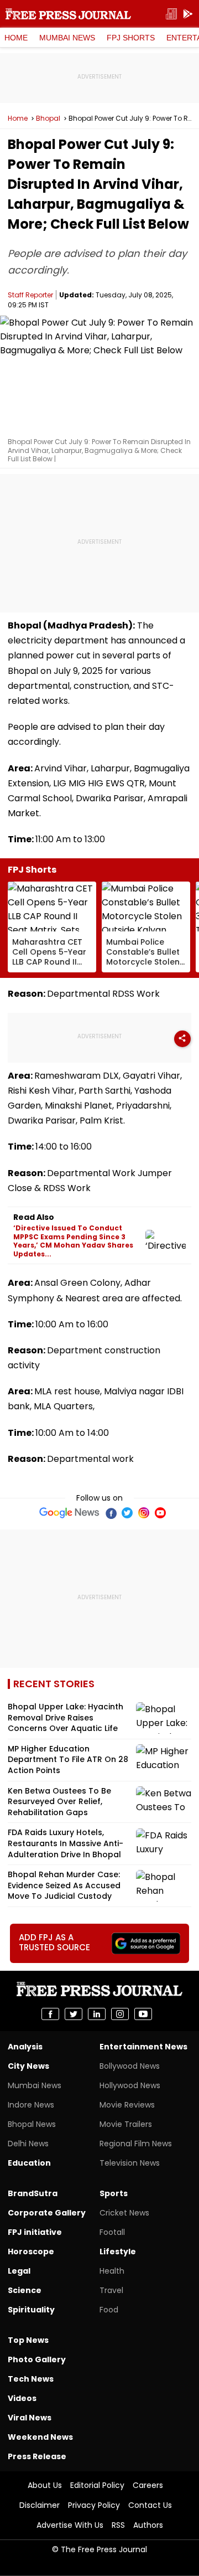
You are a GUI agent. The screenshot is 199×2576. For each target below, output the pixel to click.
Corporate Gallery (47, 2213)
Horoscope (31, 2252)
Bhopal (48, 119)
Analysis (25, 2047)
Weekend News (40, 2437)
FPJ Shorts (131, 38)
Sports (114, 2193)
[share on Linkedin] (97, 2014)
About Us (45, 2485)
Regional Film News (136, 2144)
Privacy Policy (94, 2505)
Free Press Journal (68, 14)
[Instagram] (144, 1513)
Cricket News (124, 2213)
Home (16, 38)
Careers (148, 2485)
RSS (118, 2525)
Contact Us (150, 2505)
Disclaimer (40, 2505)
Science (25, 2290)
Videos (22, 2398)
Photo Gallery (37, 2359)
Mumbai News (67, 38)
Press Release (37, 2456)
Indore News (31, 2105)
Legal (19, 2271)
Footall (112, 2232)
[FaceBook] (111, 1513)
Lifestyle (118, 2252)
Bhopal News (32, 2124)
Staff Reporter (30, 295)
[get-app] (188, 14)
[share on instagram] (120, 2014)
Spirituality (31, 2310)
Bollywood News (130, 2066)
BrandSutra (33, 2193)
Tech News (31, 2379)
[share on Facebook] (50, 2014)
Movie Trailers (126, 2124)
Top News (28, 2340)
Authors (148, 2525)
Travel (111, 2290)
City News (28, 2066)
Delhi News (28, 2144)
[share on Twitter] (74, 2014)
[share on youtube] (143, 2014)
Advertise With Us (70, 2525)
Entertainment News (143, 2047)
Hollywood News (130, 2085)
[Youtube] (160, 1513)
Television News (130, 2163)
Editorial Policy (97, 2485)
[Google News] (69, 1513)
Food (109, 2310)
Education (29, 2163)
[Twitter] (127, 1513)
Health (112, 2271)
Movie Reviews (127, 2105)
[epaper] (171, 14)
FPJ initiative (35, 2232)
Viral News (30, 2418)
